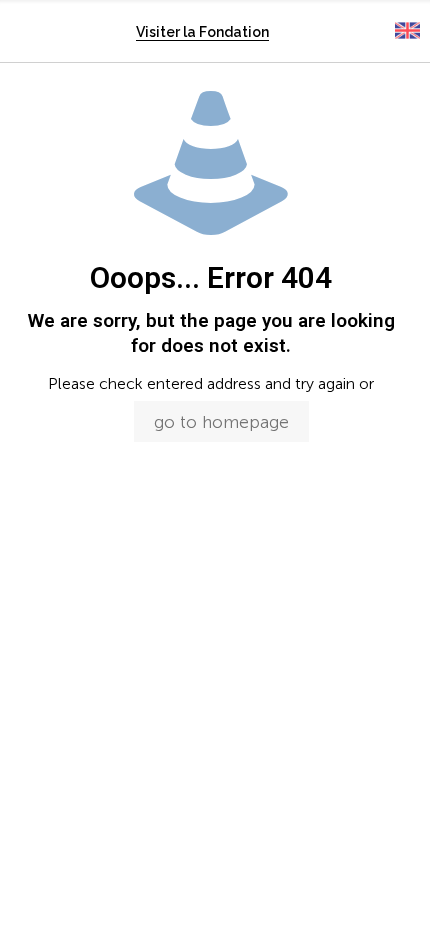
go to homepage (221, 422)
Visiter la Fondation (202, 32)
